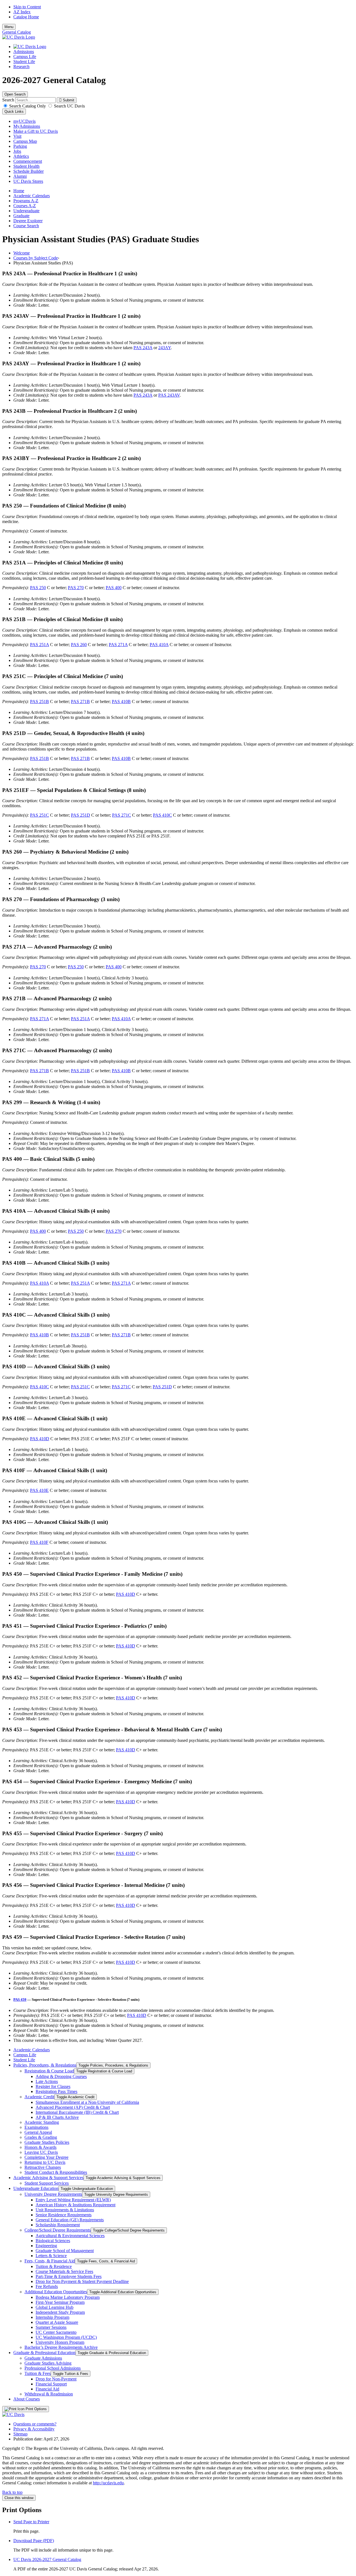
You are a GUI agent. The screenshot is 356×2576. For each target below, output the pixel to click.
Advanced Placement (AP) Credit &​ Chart (73, 2107)
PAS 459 (20, 1999)
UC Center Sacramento (56, 2332)
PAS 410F (39, 1542)
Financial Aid (47, 2389)
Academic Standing (42, 2122)
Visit (17, 136)
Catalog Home (26, 17)
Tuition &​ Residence (54, 2266)
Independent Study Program (60, 2312)
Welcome (22, 253)
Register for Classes (53, 2086)
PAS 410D (40, 1439)
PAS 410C (162, 815)
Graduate (21, 216)
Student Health (26, 166)
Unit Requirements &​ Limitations (65, 2210)
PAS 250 (38, 588)
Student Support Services (47, 2183)
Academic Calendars (32, 196)
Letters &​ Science (51, 2256)
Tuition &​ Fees (38, 2373)
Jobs (17, 151)
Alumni (20, 176)
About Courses (27, 2399)
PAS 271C (122, 815)
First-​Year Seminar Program (60, 2302)
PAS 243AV (169, 395)
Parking (20, 146)
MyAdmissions (27, 126)
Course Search (26, 226)
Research (21, 67)
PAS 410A (159, 645)
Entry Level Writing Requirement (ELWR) (73, 2200)
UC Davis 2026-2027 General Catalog (47, 2559)
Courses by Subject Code (36, 258)
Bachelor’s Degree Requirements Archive (61, 2347)
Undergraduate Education (36, 2188)
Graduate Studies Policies (47, 2142)
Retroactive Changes (43, 2167)
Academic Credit (39, 2097)
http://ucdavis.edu (108, 2483)
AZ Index (22, 12)
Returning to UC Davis (45, 2162)
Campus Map (25, 141)
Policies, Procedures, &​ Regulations (45, 2065)
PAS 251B (39, 701)
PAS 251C (39, 815)
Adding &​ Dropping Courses (61, 2076)
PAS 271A (118, 645)
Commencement (28, 161)
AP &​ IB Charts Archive (57, 2117)
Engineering (46, 2246)
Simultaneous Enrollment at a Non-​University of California (87, 2102)
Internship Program (52, 2317)
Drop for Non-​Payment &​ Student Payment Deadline (82, 2281)
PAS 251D (81, 815)
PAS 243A (143, 348)
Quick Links (14, 112)
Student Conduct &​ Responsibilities (56, 2172)
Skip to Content (27, 7)
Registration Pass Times (56, 2091)
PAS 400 (114, 588)
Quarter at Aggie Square (57, 2322)
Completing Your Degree (46, 2157)
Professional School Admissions (53, 2368)
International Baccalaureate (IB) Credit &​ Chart (77, 2112)
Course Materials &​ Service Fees (64, 2271)
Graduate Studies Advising (48, 2363)
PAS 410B (121, 701)
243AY (165, 348)
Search (8, 100)
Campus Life (25, 57)
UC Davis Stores (28, 181)
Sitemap (20, 2434)
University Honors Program (60, 2342)
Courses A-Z (25, 206)
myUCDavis (24, 121)
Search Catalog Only (28, 106)
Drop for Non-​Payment (56, 2379)
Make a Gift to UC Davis (36, 131)
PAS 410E (39, 1490)
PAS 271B (80, 701)
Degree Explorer (28, 221)
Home (19, 191)
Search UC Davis (69, 106)
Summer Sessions (51, 2327)
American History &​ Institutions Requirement (76, 2205)
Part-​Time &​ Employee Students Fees (69, 2276)
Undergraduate (26, 211)
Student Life (24, 62)
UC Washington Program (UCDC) (66, 2337)
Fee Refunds (47, 2286)
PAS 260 (79, 645)
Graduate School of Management (65, 2251)
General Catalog (17, 32)
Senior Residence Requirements (64, 2215)
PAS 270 (76, 588)
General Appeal (38, 2132)
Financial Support (51, 2384)
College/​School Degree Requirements (58, 2230)
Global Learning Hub (55, 2307)
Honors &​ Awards (40, 2147)
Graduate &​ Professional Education (44, 2353)
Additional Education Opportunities (56, 2292)
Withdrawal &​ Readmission (49, 2394)
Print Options (36, 2409)
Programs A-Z (26, 201)
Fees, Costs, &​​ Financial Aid (50, 2261)
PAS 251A (39, 645)
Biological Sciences (53, 2241)
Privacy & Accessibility (34, 2429)
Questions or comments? (35, 2424)
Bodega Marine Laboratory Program (68, 2297)
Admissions (24, 52)
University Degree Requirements (53, 2194)
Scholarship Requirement (58, 2225)
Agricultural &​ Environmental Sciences (70, 2236)
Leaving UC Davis (41, 2152)
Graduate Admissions (43, 2358)
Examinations (36, 2127)
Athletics (21, 156)
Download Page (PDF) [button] (34, 2541)
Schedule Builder (29, 171)
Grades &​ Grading (41, 2137)
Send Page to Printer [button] (31, 2522)
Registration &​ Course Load (49, 2071)
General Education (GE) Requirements (70, 2220)
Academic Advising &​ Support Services (48, 2178)
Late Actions (47, 2081)
